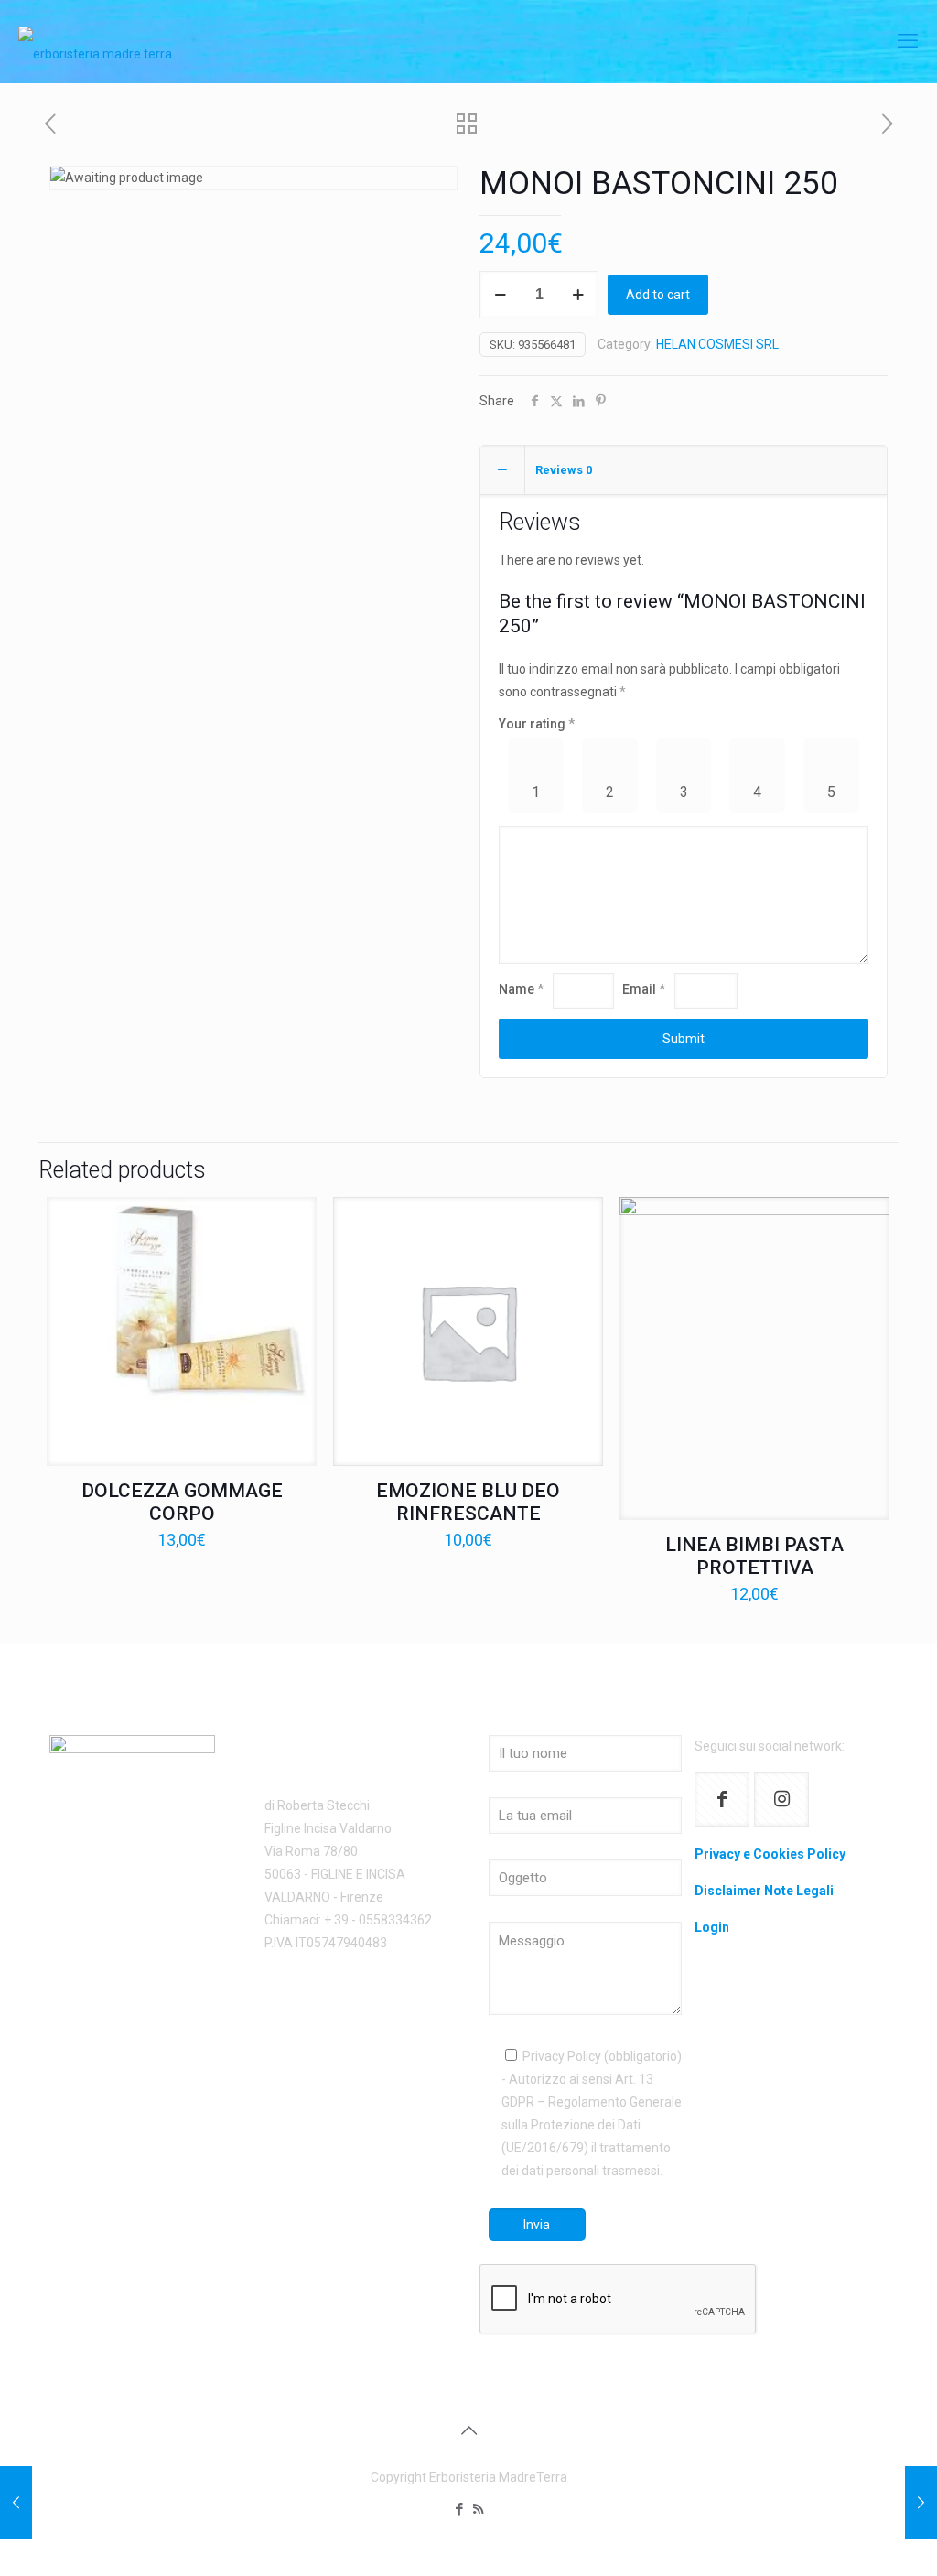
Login (712, 1927)
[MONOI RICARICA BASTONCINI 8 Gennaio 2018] (921, 2503)
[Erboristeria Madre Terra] (95, 41)
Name (521, 989)
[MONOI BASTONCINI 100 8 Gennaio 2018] (16, 2503)
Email (644, 989)
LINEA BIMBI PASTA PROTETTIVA (754, 1556)
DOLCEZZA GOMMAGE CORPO (182, 1502)
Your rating (537, 724)
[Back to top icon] (468, 2430)
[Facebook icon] (459, 2509)
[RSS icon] (478, 2509)
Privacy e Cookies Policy (770, 1854)
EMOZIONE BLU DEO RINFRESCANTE (468, 1502)
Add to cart (658, 295)
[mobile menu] (908, 41)
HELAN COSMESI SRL (717, 344)
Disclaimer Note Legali (764, 1891)
